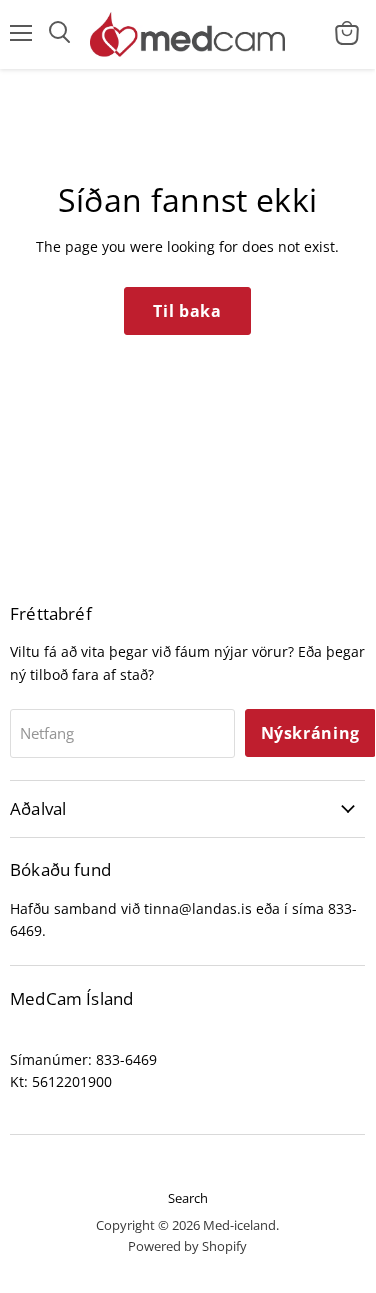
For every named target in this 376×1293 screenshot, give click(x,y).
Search (188, 1198)
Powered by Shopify (187, 1246)
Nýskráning (310, 733)
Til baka (187, 311)
